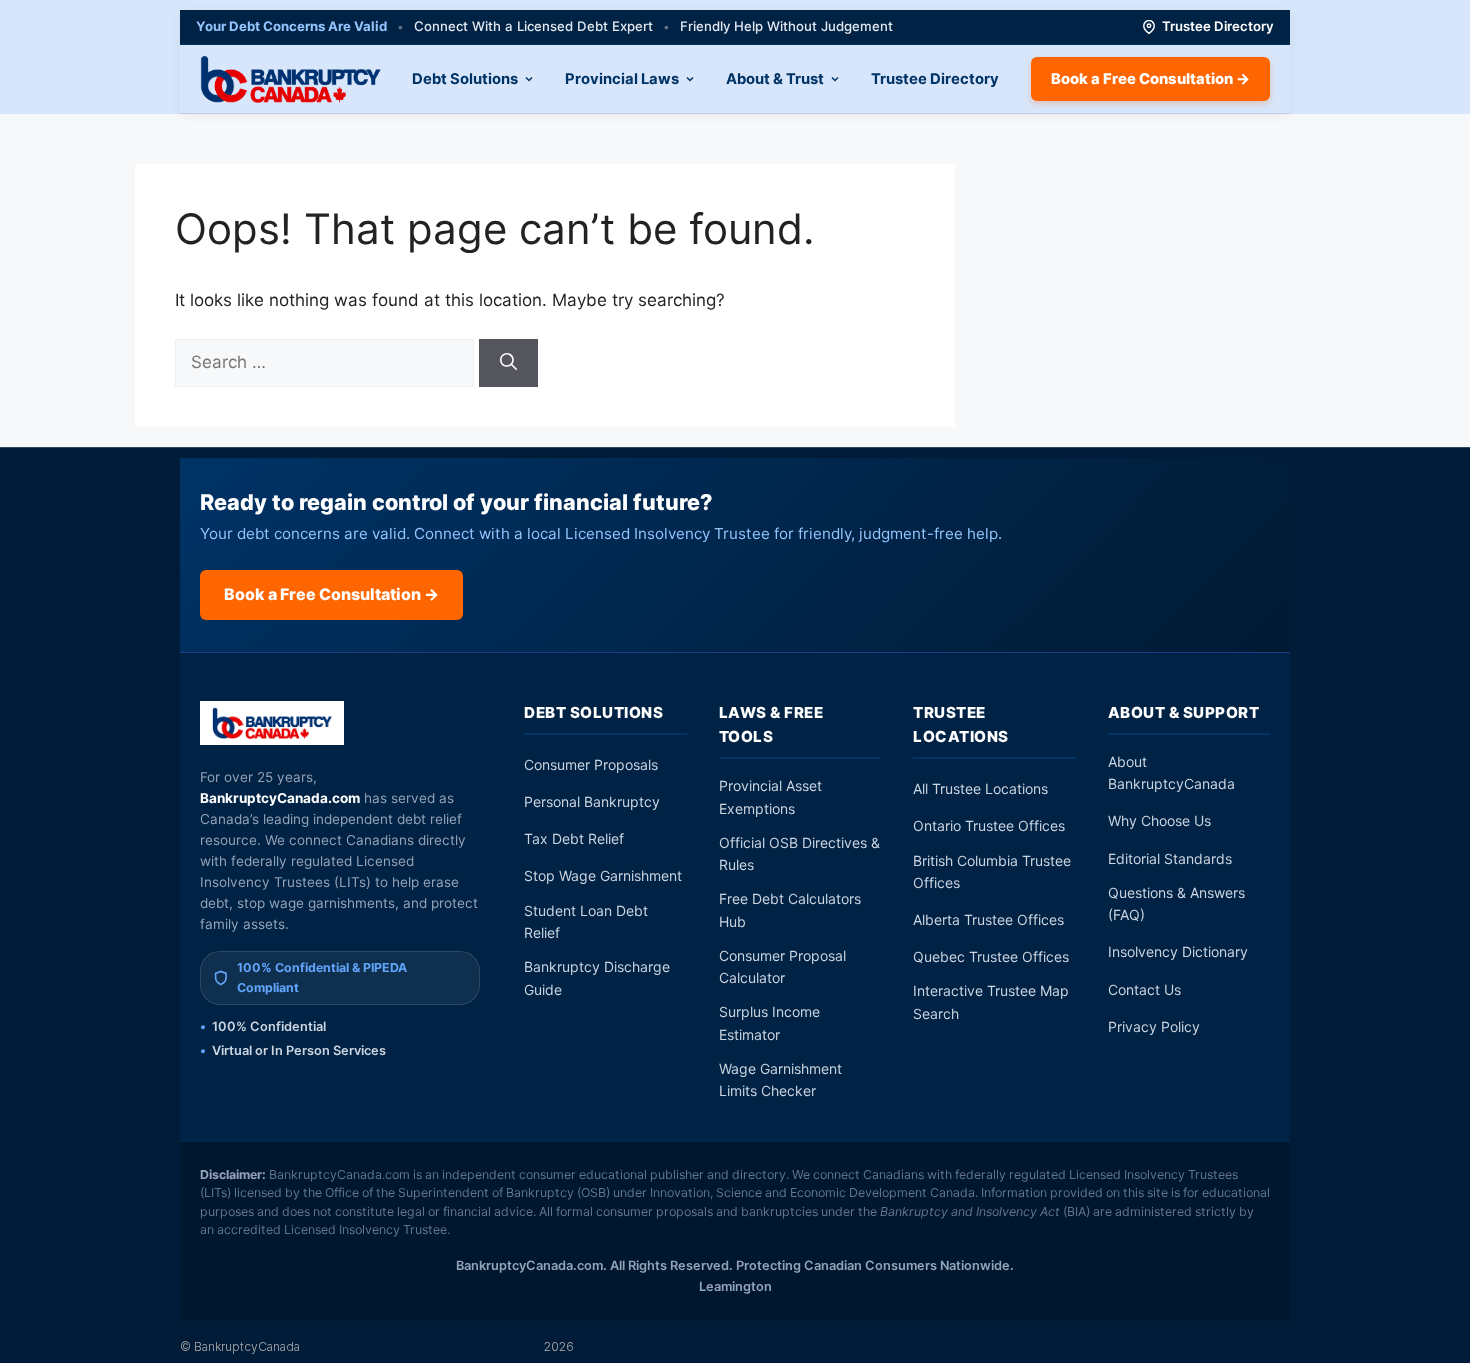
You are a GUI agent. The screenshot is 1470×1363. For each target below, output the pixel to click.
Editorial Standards (1170, 858)
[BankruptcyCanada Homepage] (290, 79)
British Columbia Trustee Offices (992, 871)
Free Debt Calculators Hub (790, 909)
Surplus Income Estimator (769, 1022)
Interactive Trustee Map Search (991, 1001)
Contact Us (1144, 989)
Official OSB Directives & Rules (799, 853)
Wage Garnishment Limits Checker (780, 1079)
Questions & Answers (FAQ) (1176, 903)
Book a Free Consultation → (1150, 79)
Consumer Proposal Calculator (782, 966)
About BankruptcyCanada (1171, 772)
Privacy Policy (1154, 1026)
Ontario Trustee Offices (989, 825)
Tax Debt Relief (574, 838)
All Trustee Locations (980, 788)
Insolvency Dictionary (1178, 951)
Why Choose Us (1159, 820)
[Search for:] (327, 362)
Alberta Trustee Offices (988, 919)
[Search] (508, 363)
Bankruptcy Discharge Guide (597, 977)
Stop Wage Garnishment (603, 875)
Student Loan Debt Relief (586, 921)
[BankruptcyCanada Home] (272, 723)
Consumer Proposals (591, 764)
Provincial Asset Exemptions (770, 796)
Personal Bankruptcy (592, 801)
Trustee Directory (1218, 26)
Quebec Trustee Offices (991, 956)
